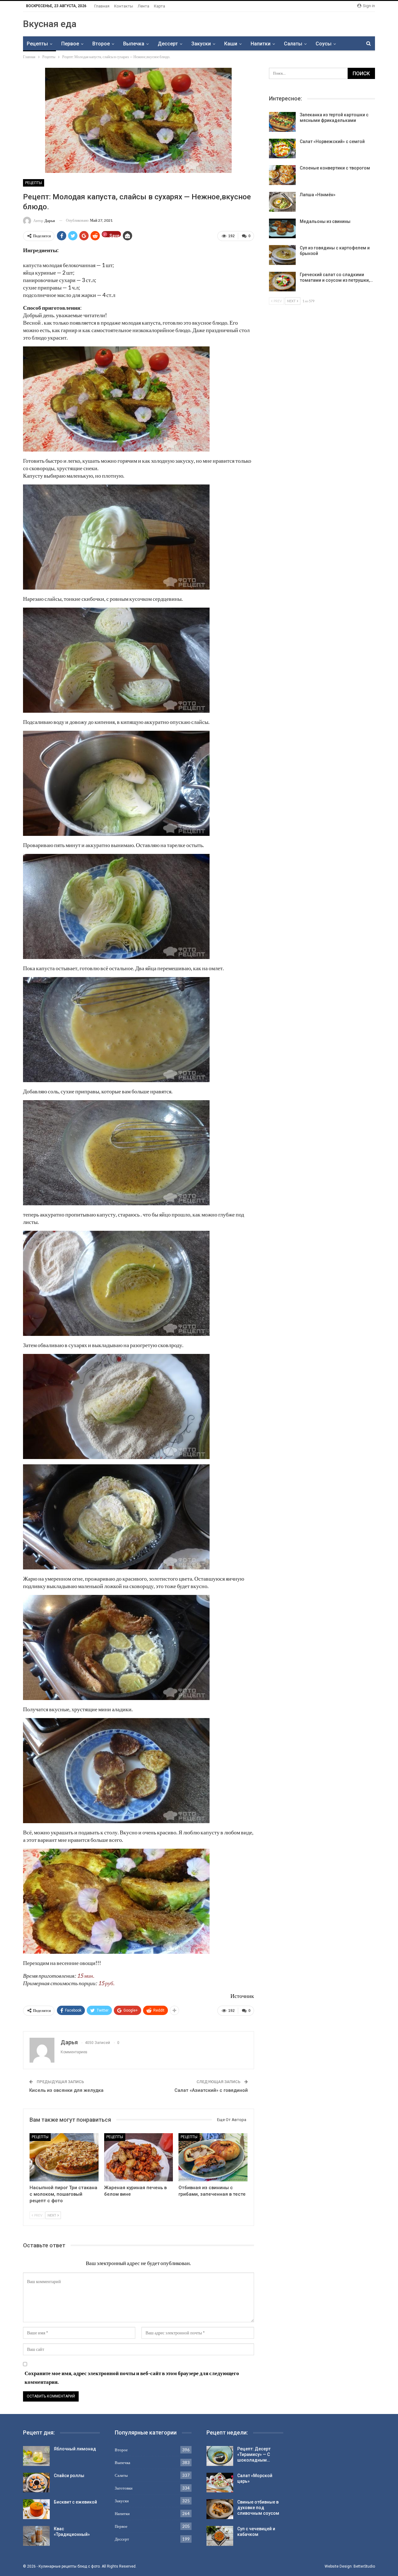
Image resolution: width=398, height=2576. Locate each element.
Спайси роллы (69, 2476)
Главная (102, 6)
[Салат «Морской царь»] (220, 2483)
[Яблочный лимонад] (36, 2456)
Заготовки (124, 2488)
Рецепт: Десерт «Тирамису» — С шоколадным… (254, 2454)
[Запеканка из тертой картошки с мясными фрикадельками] (282, 122)
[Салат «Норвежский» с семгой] (282, 149)
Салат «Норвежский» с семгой (332, 141)
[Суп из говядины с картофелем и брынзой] (282, 255)
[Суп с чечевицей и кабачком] (220, 2536)
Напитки (261, 44)
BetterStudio (364, 2566)
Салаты (293, 44)
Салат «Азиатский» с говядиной (211, 2090)
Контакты (124, 6)
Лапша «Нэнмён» (318, 195)
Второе (101, 44)
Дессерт (168, 44)
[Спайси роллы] (36, 2483)
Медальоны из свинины (325, 221)
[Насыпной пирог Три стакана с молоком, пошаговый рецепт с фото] (64, 2157)
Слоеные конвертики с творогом (335, 168)
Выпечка (134, 44)
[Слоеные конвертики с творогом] (282, 175)
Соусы (324, 44)
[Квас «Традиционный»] (36, 2536)
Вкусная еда (50, 24)
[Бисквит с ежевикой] (36, 2509)
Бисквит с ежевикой (75, 2502)
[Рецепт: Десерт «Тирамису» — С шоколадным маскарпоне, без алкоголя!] (220, 2456)
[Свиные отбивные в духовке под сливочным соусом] (220, 2509)
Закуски (201, 44)
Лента (143, 6)
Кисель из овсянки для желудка (66, 2090)
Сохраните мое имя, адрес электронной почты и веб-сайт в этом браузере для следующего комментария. (132, 2378)
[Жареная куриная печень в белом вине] (139, 2157)
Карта (160, 6)
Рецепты (37, 44)
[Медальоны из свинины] (282, 229)
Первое (70, 44)
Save (114, 235)
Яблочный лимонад (75, 2449)
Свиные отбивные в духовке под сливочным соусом (258, 2508)
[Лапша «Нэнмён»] (282, 202)
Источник (242, 1996)
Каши (231, 44)
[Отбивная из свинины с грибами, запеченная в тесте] (213, 2157)
